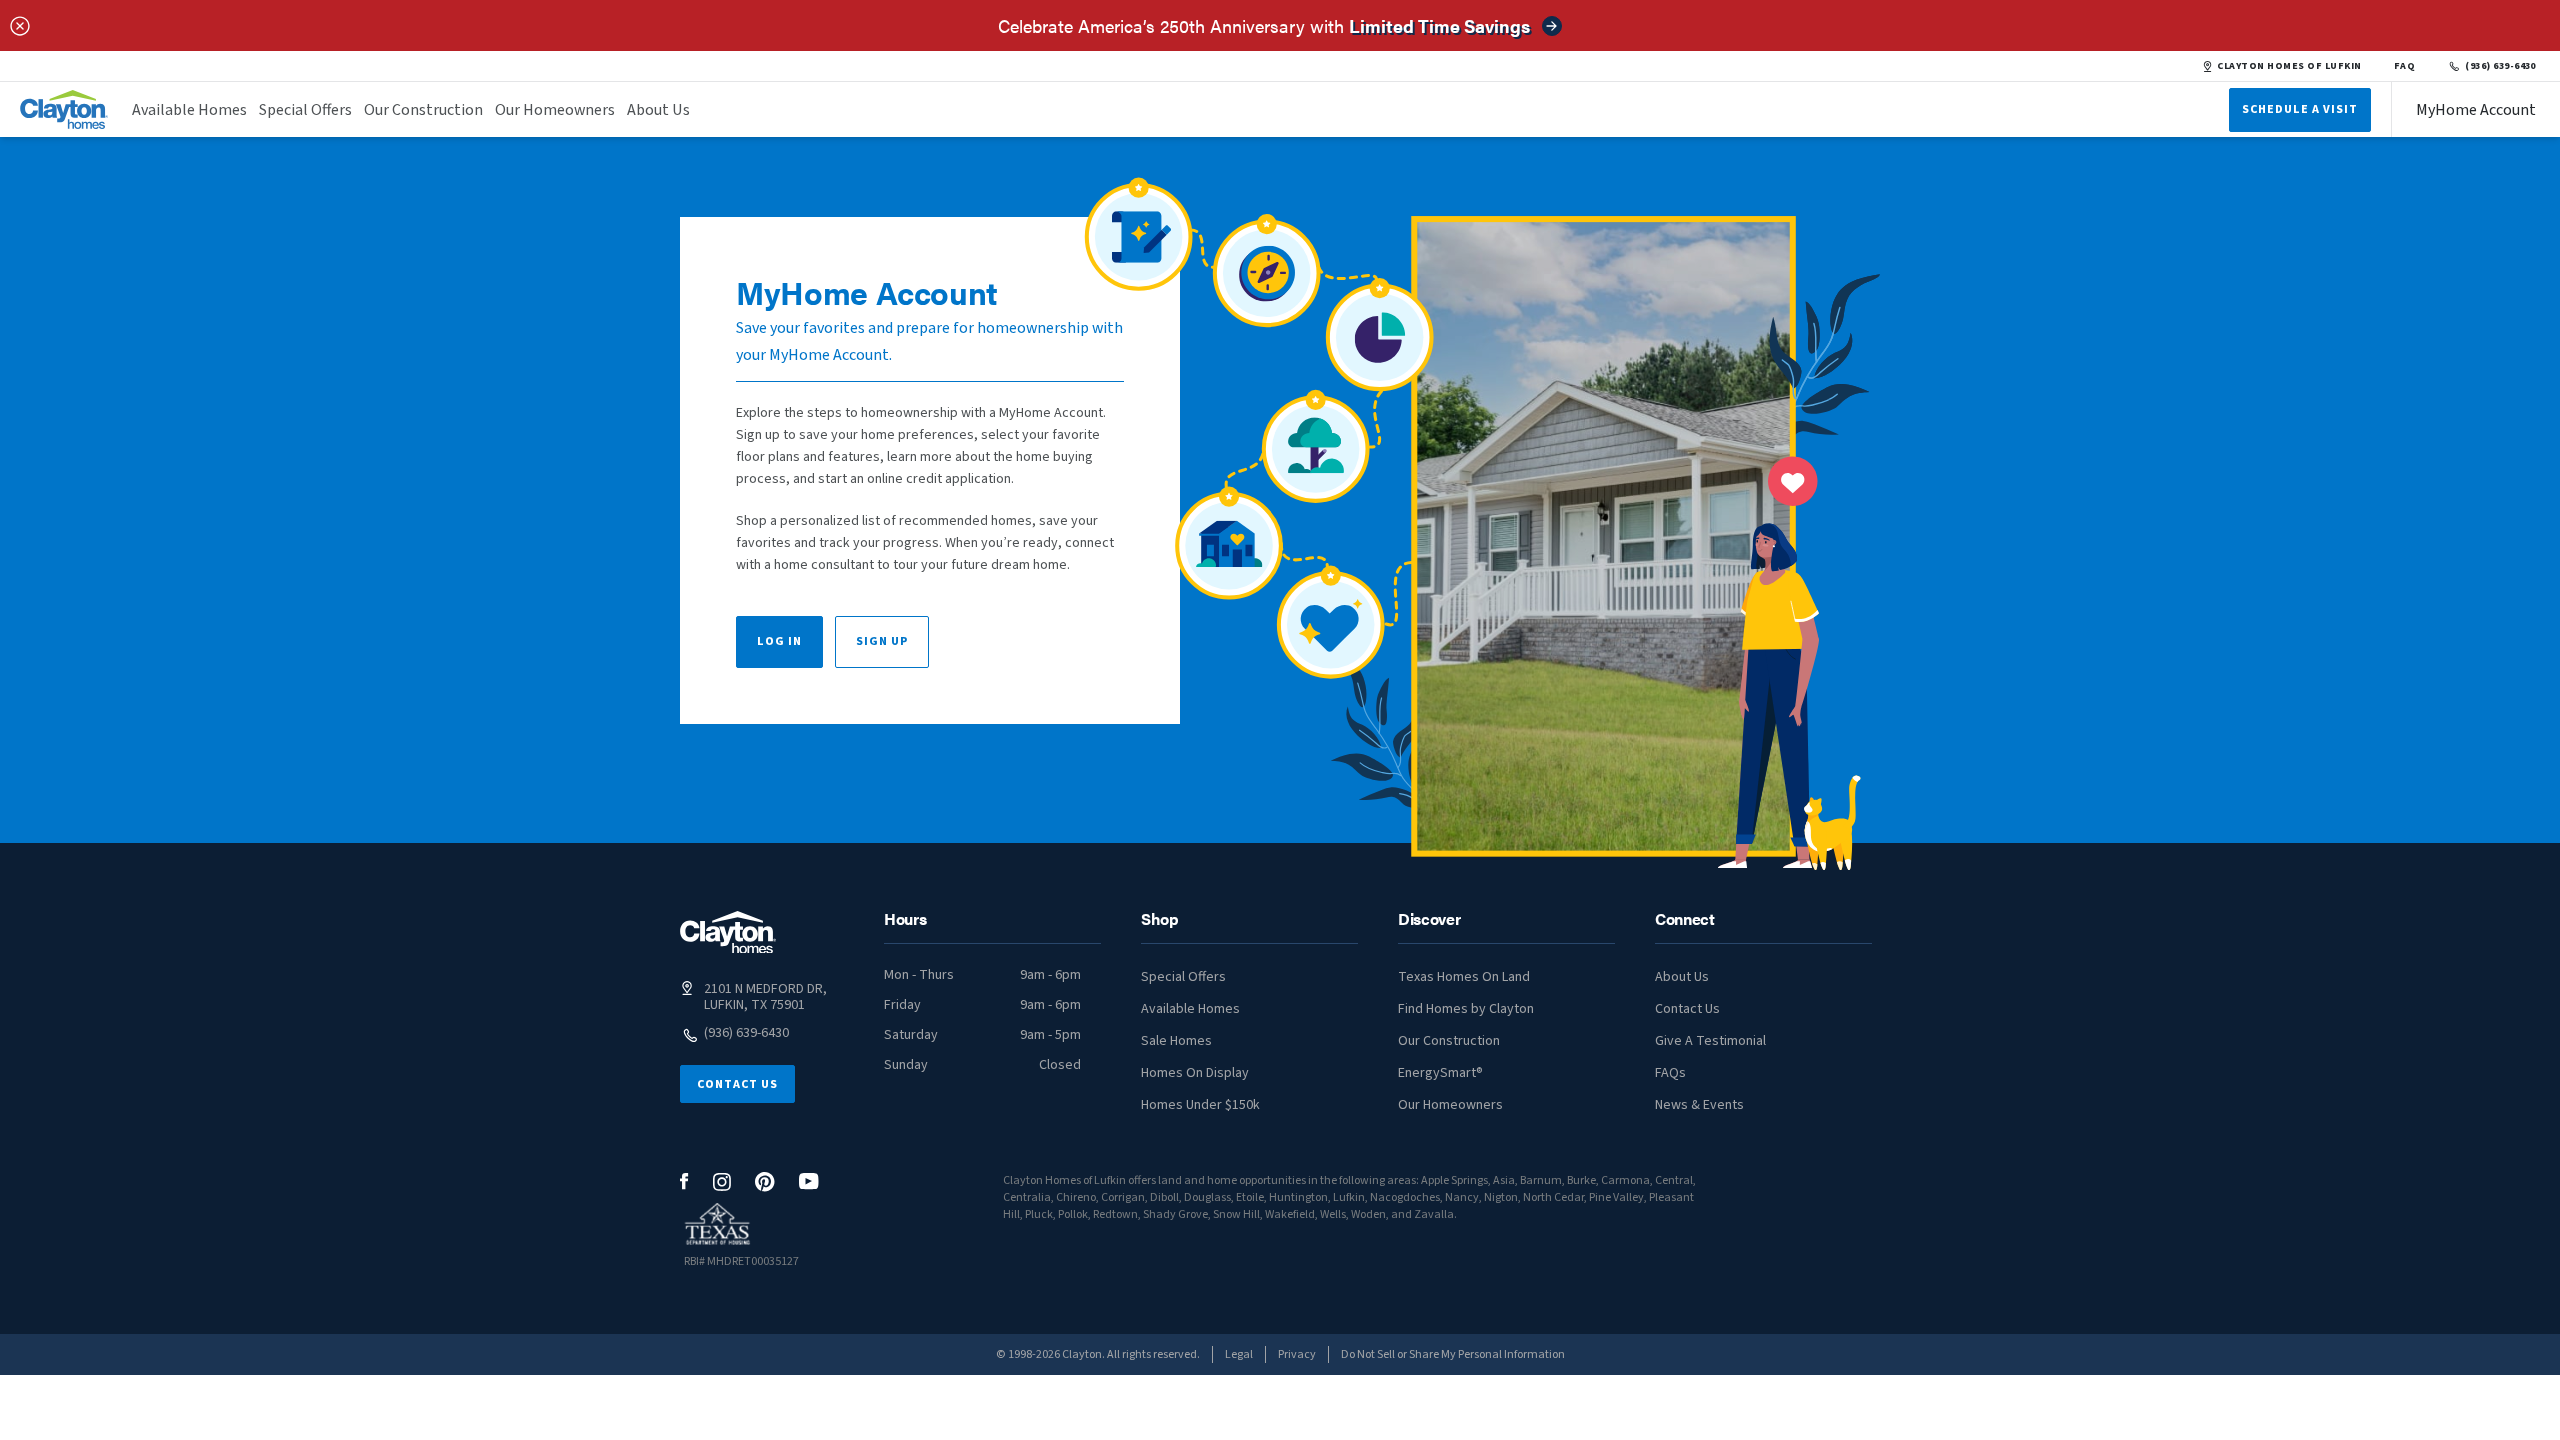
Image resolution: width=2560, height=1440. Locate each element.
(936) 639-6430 (2500, 66)
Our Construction (423, 110)
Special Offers (305, 110)
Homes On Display (1195, 1073)
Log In (779, 641)
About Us (658, 110)
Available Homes (189, 110)
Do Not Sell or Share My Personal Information (1453, 1354)
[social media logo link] (684, 1181)
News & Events (1699, 1105)
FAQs (1670, 1073)
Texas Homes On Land (1464, 977)
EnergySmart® (1440, 1073)
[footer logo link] (728, 932)
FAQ (2405, 66)
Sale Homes (1176, 1041)
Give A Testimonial (1710, 1041)
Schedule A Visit (2300, 109)
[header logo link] (64, 109)
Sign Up (882, 641)
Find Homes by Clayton (1466, 1009)
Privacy (1297, 1354)
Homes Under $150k (1200, 1105)
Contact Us (737, 1084)
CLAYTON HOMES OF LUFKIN (2289, 66)
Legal (1239, 1354)
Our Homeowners (555, 110)
